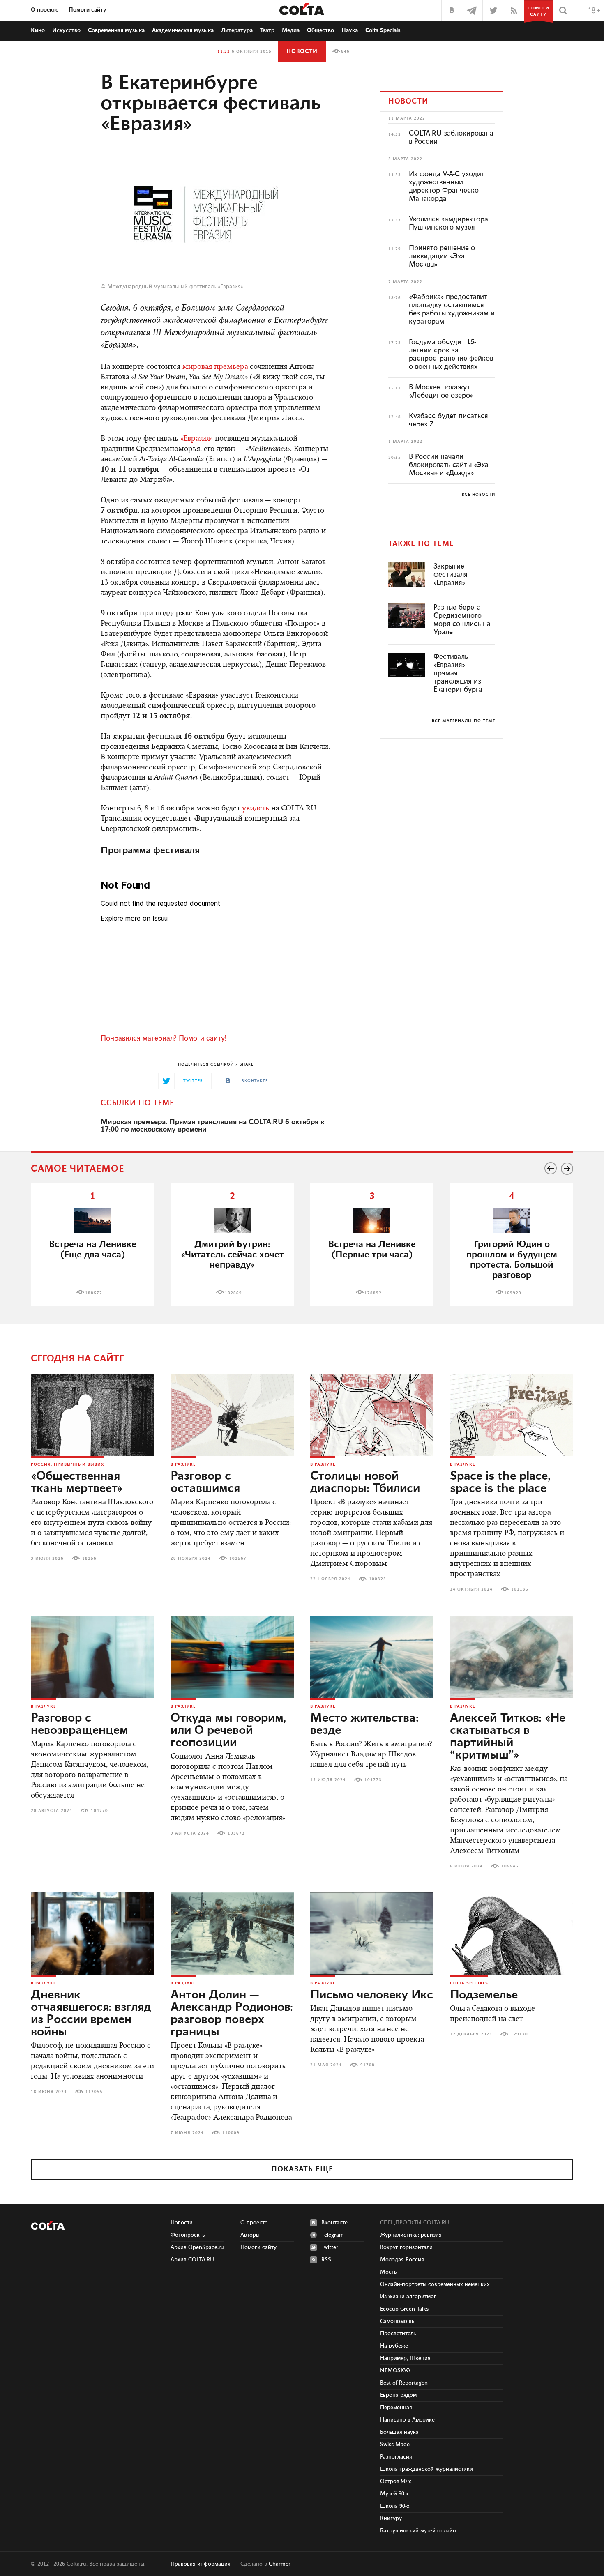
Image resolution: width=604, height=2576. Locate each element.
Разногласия (396, 2457)
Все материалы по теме (463, 721)
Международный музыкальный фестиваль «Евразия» (175, 287)
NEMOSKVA (395, 2371)
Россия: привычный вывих (68, 1464)
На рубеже (394, 2346)
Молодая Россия (402, 2260)
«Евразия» (197, 439)
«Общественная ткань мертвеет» (77, 1483)
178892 (373, 1293)
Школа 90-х (395, 2506)
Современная (116, 30)
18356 (89, 1558)
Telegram (333, 2235)
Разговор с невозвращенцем (80, 1724)
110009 (231, 2133)
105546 (510, 1866)
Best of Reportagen (404, 2383)
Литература (237, 30)
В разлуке (183, 1464)
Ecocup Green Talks (404, 2309)
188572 (94, 1293)
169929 (513, 1293)
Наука (350, 30)
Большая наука (399, 2432)
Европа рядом (398, 2395)
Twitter (330, 2247)
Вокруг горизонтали (406, 2247)
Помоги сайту (88, 10)
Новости (302, 51)
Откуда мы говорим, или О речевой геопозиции (228, 1731)
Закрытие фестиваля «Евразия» (451, 575)
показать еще (302, 2169)
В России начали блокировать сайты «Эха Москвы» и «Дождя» (449, 465)
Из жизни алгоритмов (408, 2297)
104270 (99, 1811)
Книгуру (391, 2518)
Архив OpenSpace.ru (197, 2247)
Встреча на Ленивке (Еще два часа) (93, 1250)
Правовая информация (201, 2564)
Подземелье (484, 1995)
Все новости (478, 495)
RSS (326, 2260)
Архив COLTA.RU (192, 2260)
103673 (236, 1833)
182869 (233, 1293)
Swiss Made (395, 2445)
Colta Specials (383, 30)
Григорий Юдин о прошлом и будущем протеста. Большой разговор (512, 1260)
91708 (368, 2065)
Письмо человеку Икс (372, 1995)
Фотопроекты (188, 2235)
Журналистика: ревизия (411, 2235)
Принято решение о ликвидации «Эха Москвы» (442, 256)
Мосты (389, 2272)
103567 (238, 1558)
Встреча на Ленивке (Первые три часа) (372, 1250)
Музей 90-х (394, 2494)
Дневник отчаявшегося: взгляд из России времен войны (91, 2014)
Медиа (291, 30)
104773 (373, 1780)
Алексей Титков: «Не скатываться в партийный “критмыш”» (508, 1737)
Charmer (280, 2564)
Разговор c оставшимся (205, 1483)
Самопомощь (397, 2321)
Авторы (250, 2235)
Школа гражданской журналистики (426, 2469)
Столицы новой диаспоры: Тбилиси (365, 1483)
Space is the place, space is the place (500, 1483)
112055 (94, 2092)
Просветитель (398, 2334)
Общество (320, 30)
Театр (267, 30)
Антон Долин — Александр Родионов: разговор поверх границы (232, 2014)
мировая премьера (215, 367)
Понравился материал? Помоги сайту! (164, 1038)
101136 (520, 1589)
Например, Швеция (405, 2358)
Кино (38, 30)
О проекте (45, 10)
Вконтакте (334, 2223)
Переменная (396, 2408)
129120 (519, 2034)
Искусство (66, 30)
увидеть (256, 809)
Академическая (183, 30)
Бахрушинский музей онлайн (418, 2531)
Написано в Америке (407, 2420)
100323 (378, 1579)
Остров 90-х (396, 2482)
